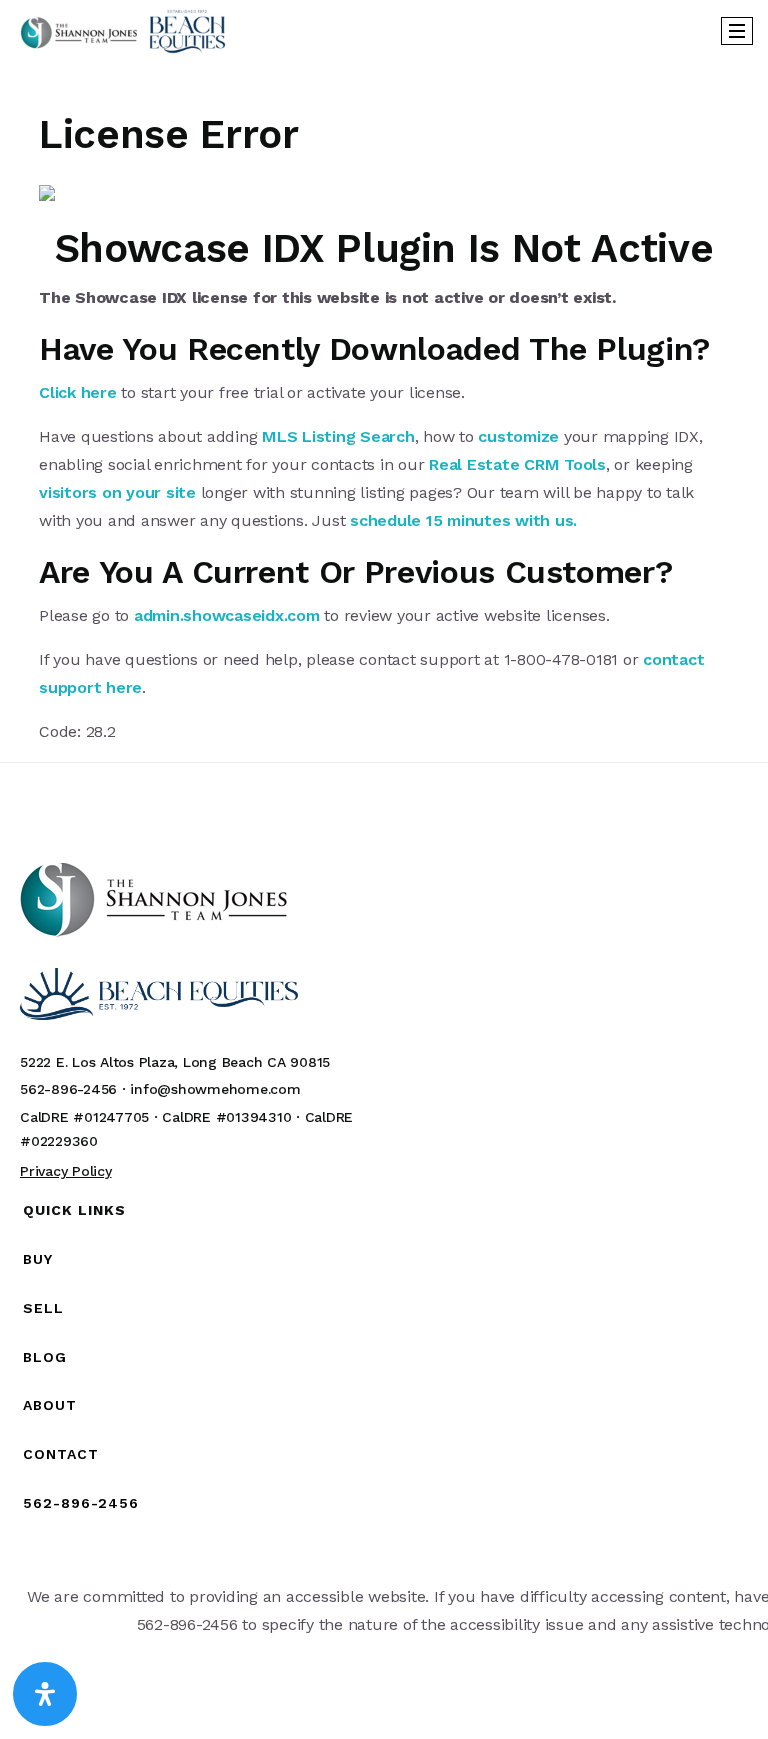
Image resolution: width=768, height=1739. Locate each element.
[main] (384, 403)
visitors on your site (117, 492)
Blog (45, 1357)
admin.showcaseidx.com (227, 615)
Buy (38, 1259)
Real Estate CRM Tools (517, 464)
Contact (61, 1454)
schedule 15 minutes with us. (463, 520)
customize (518, 436)
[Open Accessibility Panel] (45, 1694)
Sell (43, 1308)
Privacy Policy (66, 1171)
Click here (78, 392)
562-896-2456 (81, 1503)
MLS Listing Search (338, 436)
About (50, 1405)
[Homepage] (123, 31)
